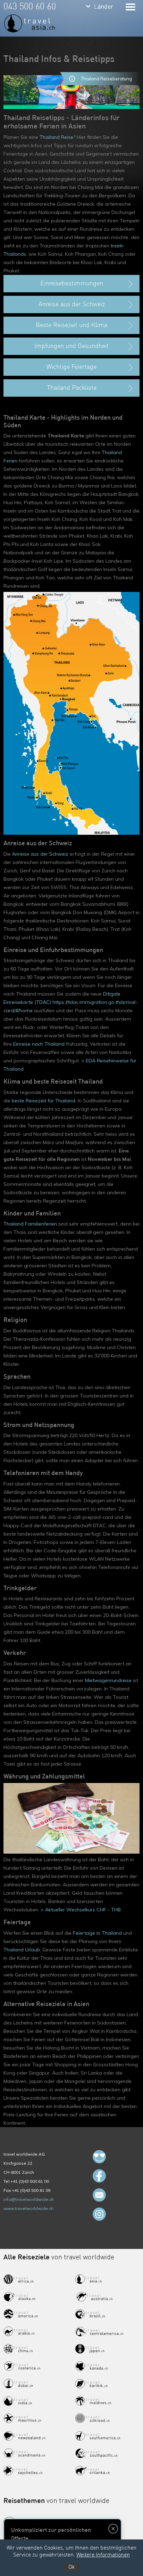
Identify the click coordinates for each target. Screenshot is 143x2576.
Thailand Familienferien (30, 1224)
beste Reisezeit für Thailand (44, 1101)
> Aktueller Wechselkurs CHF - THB (81, 1910)
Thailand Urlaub (22, 1950)
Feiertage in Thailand (97, 1933)
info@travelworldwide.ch (29, 2199)
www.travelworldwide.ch (28, 2208)
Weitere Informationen (103, 2555)
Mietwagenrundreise (108, 1680)
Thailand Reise (56, 137)
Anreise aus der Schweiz (40, 854)
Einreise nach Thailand (39, 1044)
